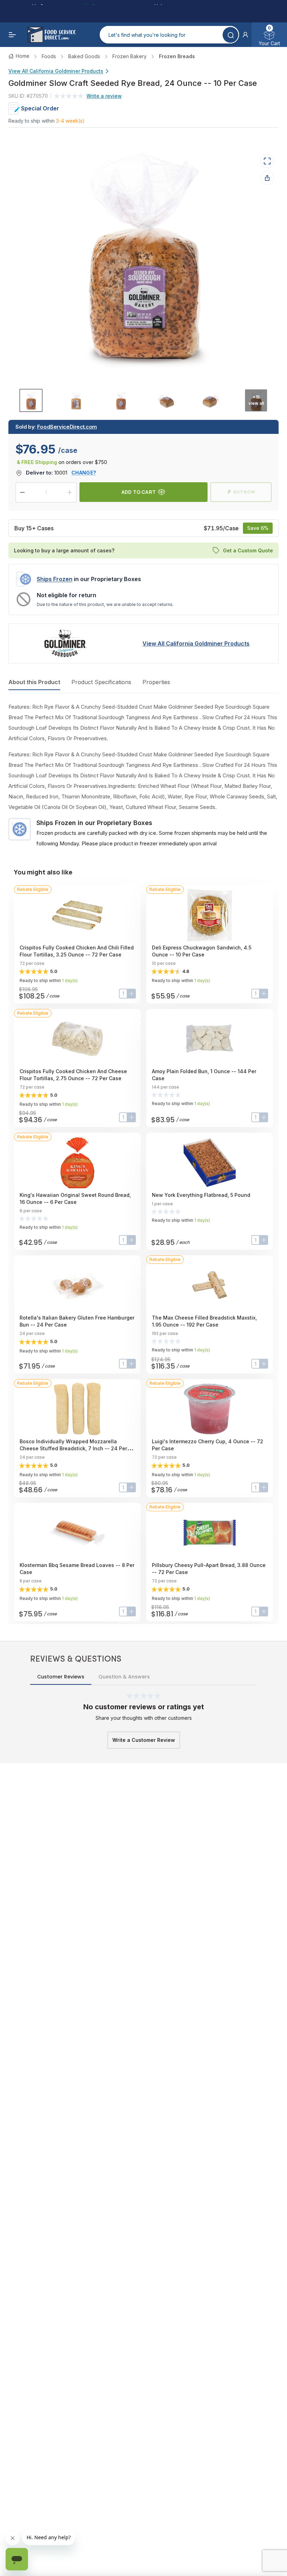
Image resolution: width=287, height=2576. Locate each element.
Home (23, 56)
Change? (84, 473)
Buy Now (244, 492)
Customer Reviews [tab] (61, 1677)
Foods (49, 56)
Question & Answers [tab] (124, 1677)
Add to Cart (139, 492)
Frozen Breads (177, 56)
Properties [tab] (156, 682)
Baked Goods (84, 56)
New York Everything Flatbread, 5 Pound (201, 1195)
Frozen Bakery (129, 56)
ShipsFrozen (55, 579)
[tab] (31, 400)
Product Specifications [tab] (101, 682)
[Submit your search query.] (230, 35)
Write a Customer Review (144, 1740)
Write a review (104, 96)
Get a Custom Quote (248, 550)
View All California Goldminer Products (56, 71)
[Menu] (13, 35)
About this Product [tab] (34, 682)
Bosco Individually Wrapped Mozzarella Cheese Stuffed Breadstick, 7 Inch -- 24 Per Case (73, 1448)
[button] (245, 35)
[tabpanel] (143, 775)
